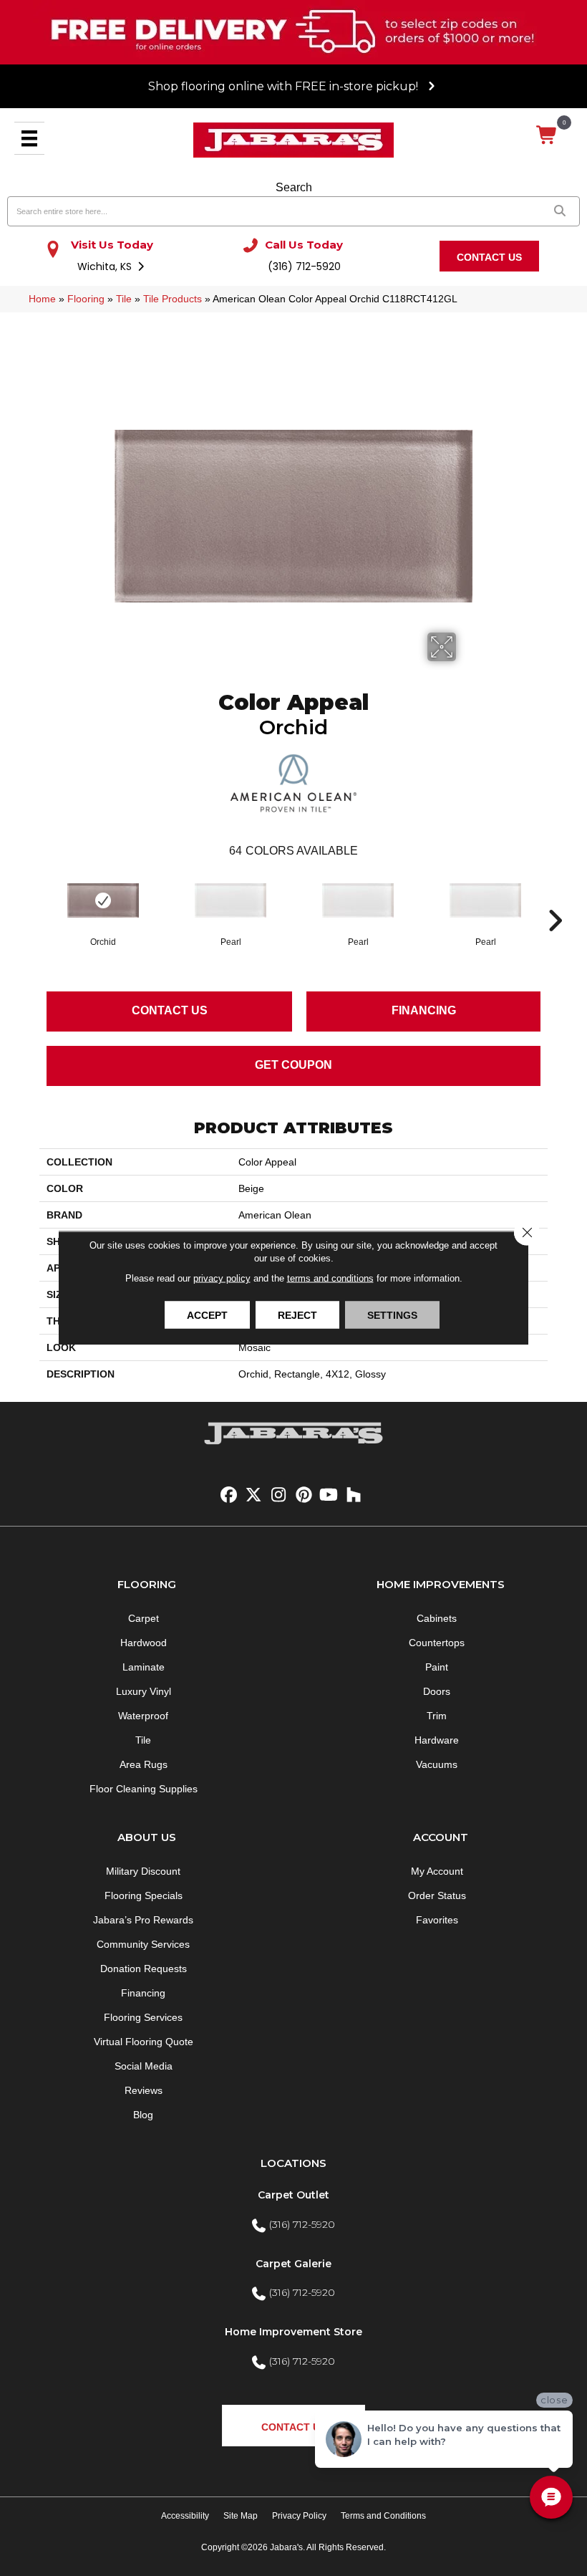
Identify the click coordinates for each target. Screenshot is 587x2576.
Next (555, 899)
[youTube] (329, 1495)
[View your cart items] (547, 136)
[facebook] (229, 1495)
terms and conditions (330, 1278)
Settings (392, 1315)
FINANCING (424, 1010)
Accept (207, 1315)
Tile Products (173, 299)
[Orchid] (103, 900)
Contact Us (170, 1010)
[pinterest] (304, 1495)
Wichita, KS (106, 266)
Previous (32, 899)
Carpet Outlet (293, 2195)
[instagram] (279, 1495)
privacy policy (222, 1278)
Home (42, 299)
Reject (297, 1315)
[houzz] (354, 1495)
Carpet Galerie (293, 2264)
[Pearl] (231, 900)
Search (294, 187)
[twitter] (254, 1495)
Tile (124, 299)
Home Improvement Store (293, 2332)
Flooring (86, 299)
